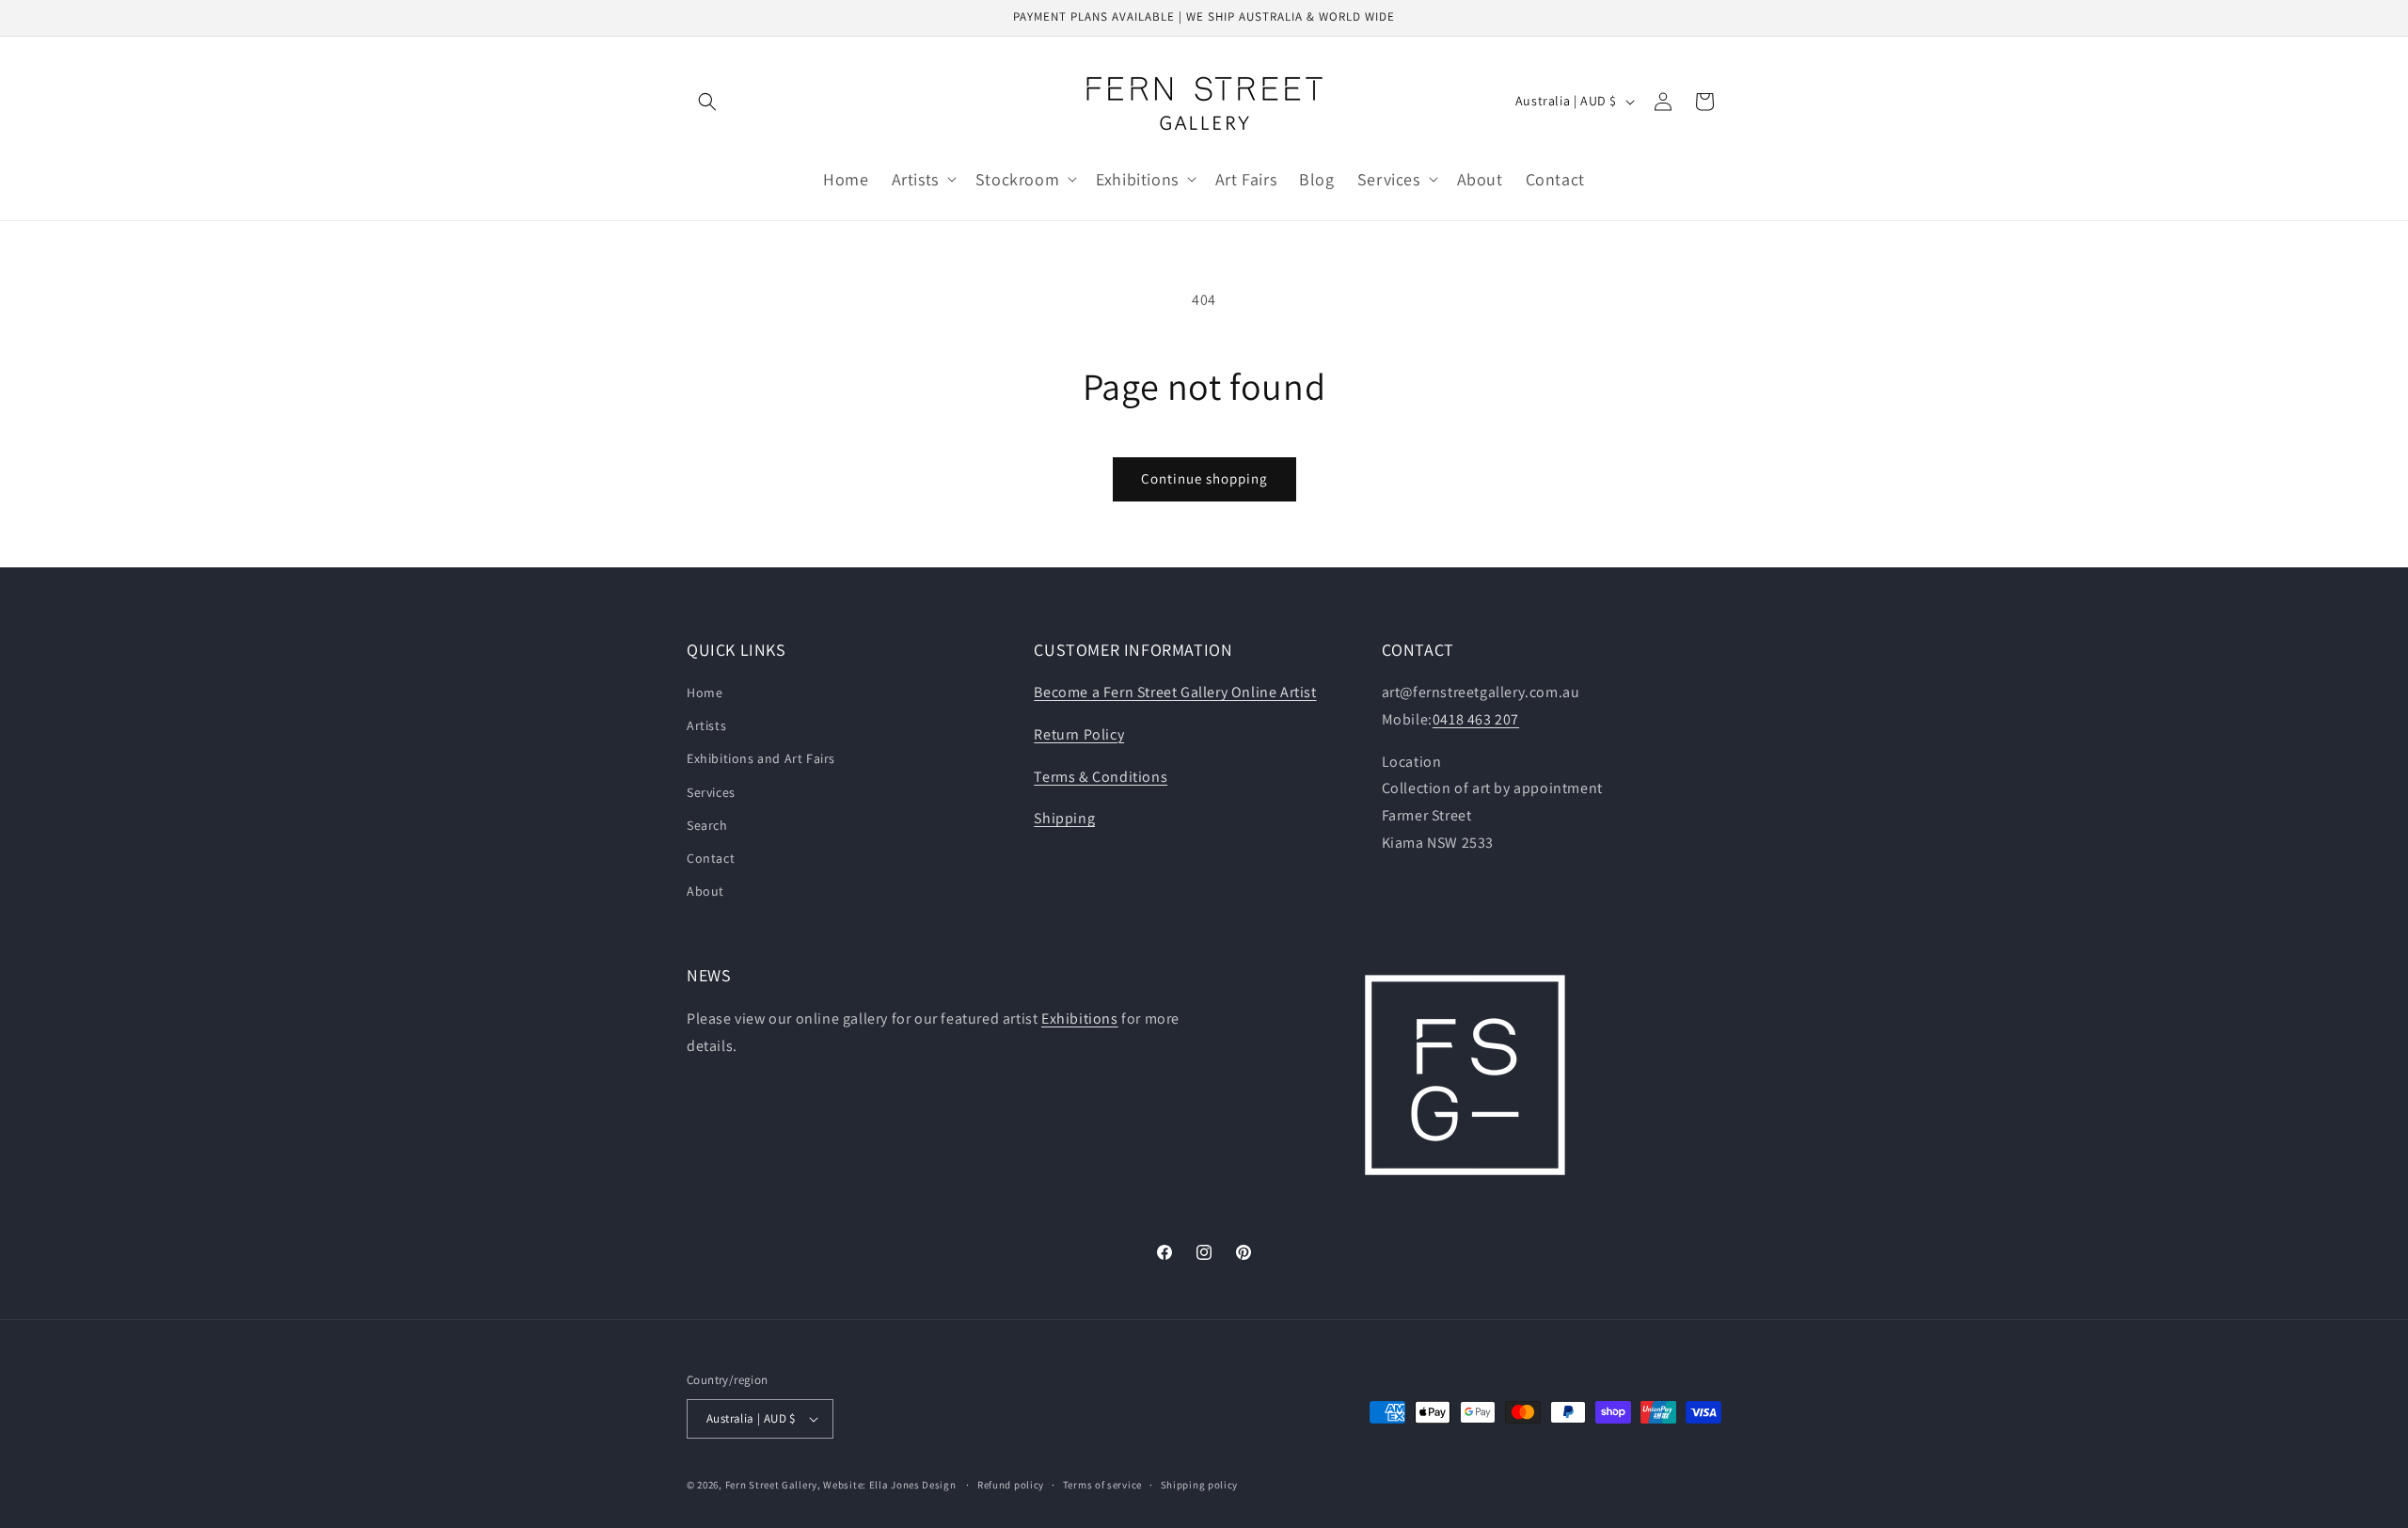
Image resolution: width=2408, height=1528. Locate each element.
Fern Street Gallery (771, 1485)
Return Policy (1079, 734)
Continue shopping (1204, 478)
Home (705, 692)
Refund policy (1011, 1485)
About (705, 891)
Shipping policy (1200, 1485)
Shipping (1064, 818)
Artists (706, 725)
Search (707, 825)
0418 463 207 (1476, 719)
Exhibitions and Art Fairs (761, 758)
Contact (711, 858)
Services (711, 792)
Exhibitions (1080, 1019)
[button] (707, 102)
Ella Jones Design (913, 1485)
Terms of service (1102, 1485)
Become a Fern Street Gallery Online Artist (1175, 692)
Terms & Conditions (1101, 777)
